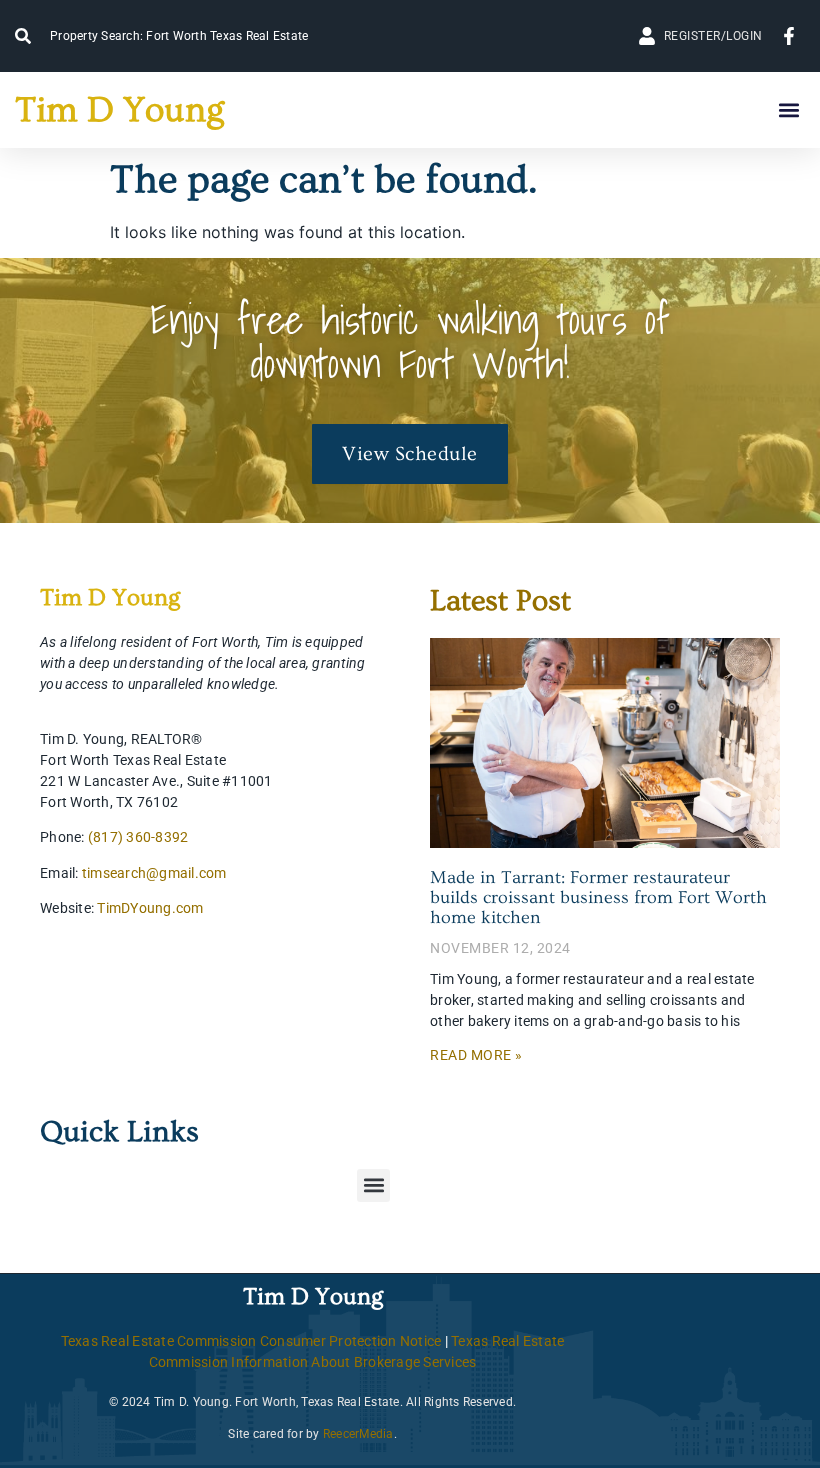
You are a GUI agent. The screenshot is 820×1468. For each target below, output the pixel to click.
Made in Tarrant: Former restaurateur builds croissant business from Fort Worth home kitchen (598, 897)
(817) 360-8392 (138, 837)
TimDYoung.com (150, 908)
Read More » (476, 1055)
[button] (788, 110)
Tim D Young (119, 110)
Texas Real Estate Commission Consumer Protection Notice (251, 1341)
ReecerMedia (358, 1434)
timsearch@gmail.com (154, 873)
